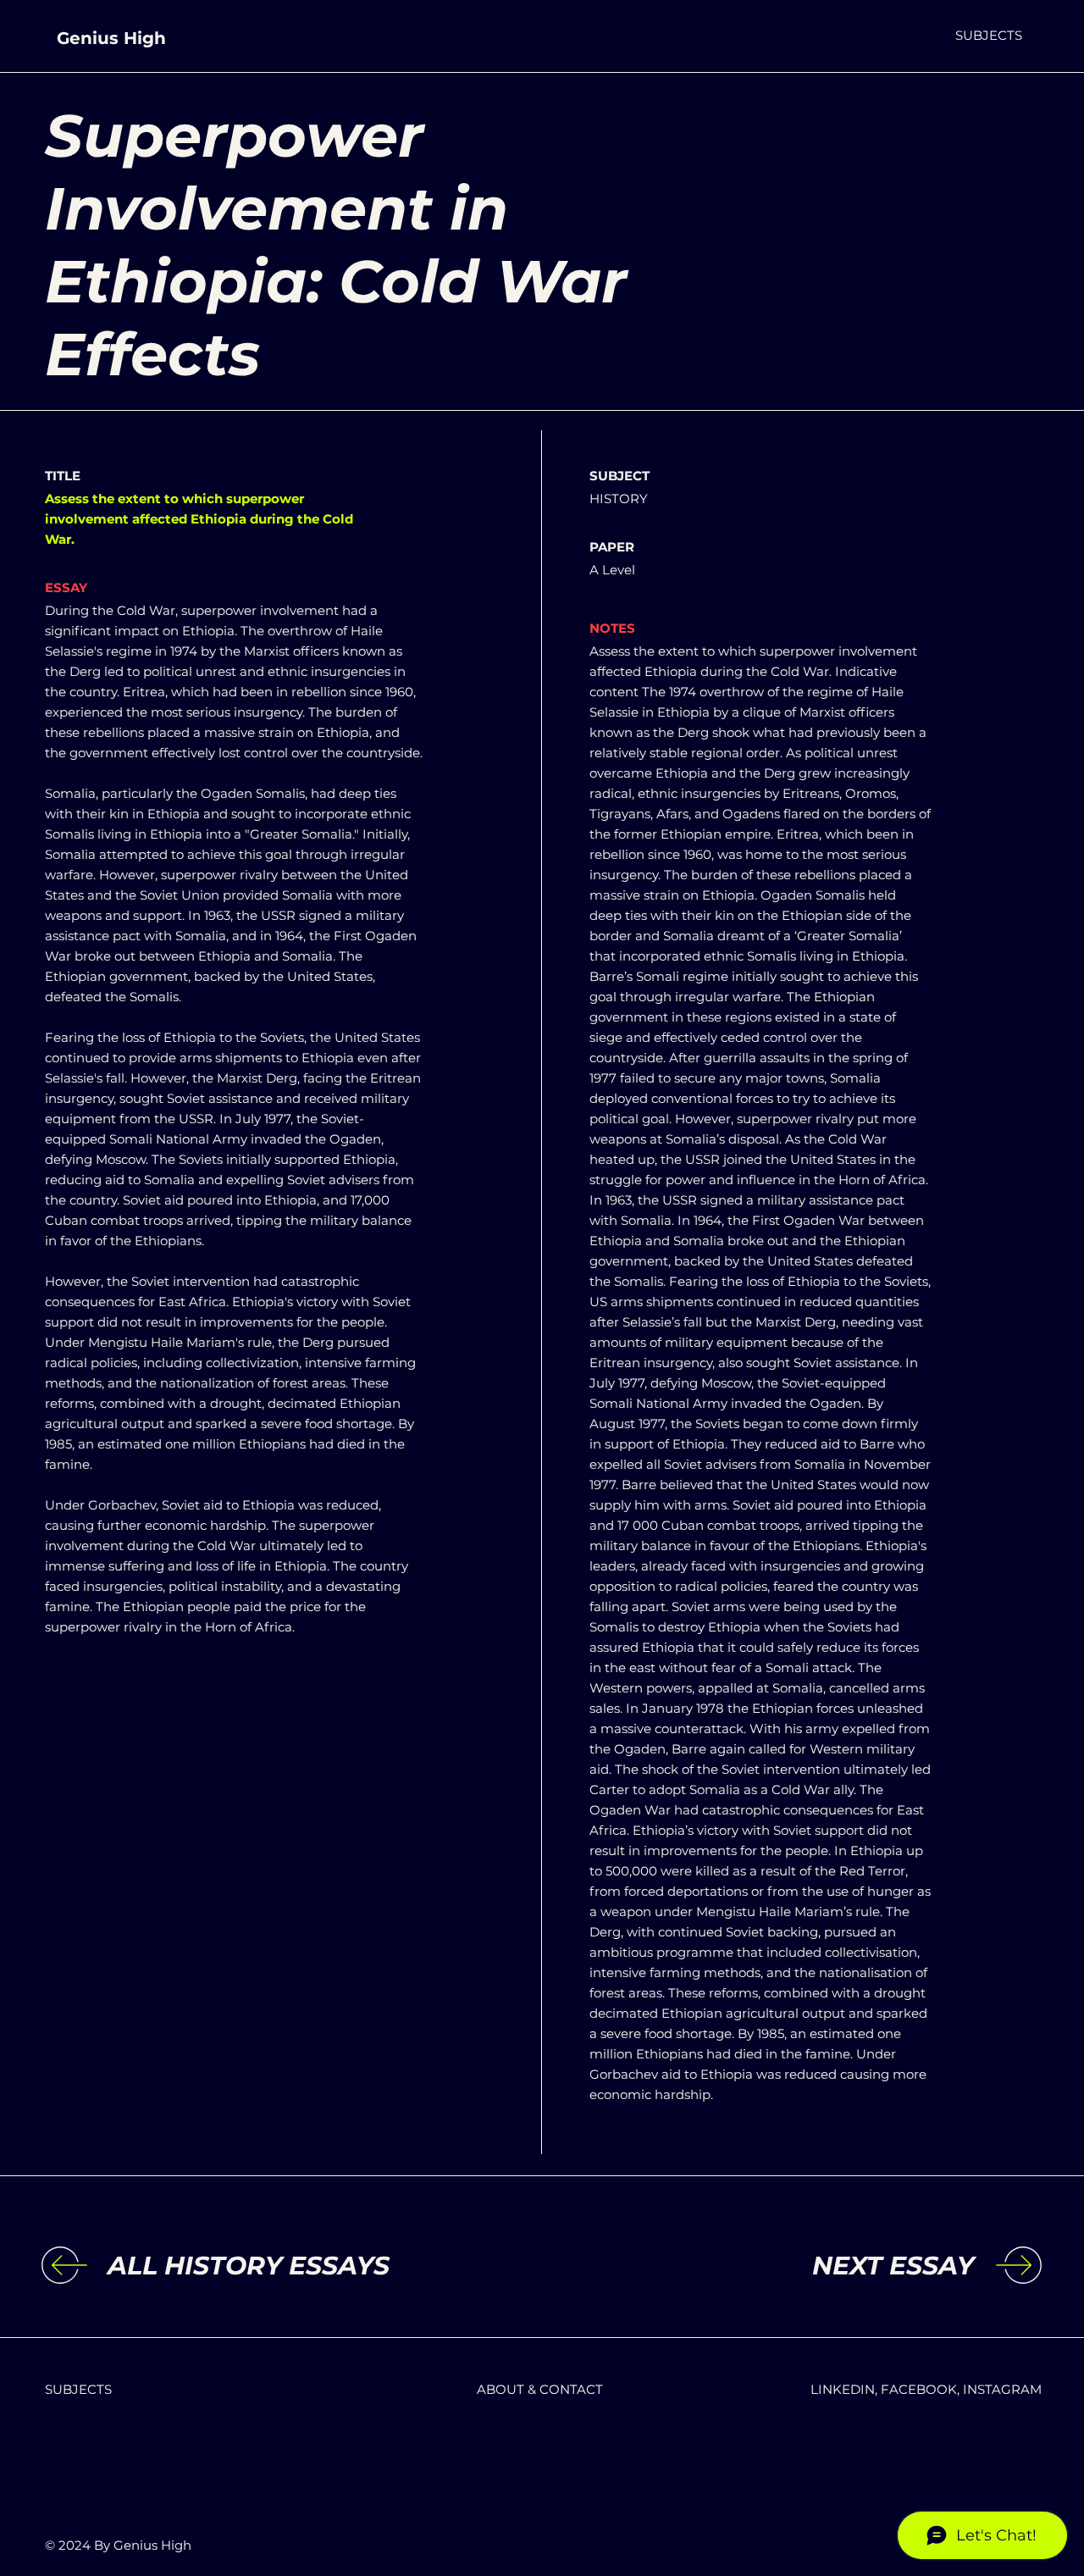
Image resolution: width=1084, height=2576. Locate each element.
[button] (989, 35)
